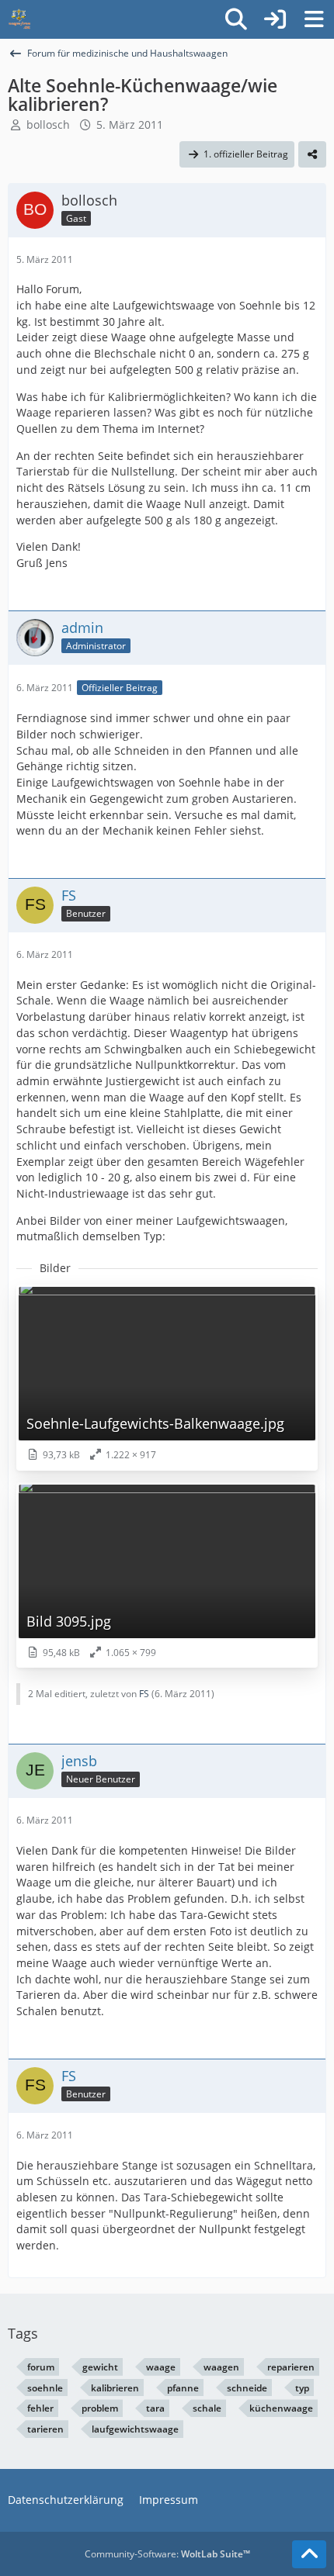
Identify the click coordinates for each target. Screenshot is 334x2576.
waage (161, 2367)
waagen (221, 2367)
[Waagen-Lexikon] (19, 19)
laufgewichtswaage (135, 2429)
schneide (247, 2388)
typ (302, 2388)
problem (100, 2408)
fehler (40, 2408)
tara (155, 2408)
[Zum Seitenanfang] (309, 2554)
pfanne (183, 2388)
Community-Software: (167, 2554)
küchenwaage (281, 2408)
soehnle (45, 2388)
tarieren (45, 2429)
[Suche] (236, 19)
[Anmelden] (275, 19)
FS (144, 1694)
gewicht (100, 2367)
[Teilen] (312, 154)
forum (41, 2367)
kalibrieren (115, 2388)
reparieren (291, 2367)
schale (207, 2408)
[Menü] (314, 19)
